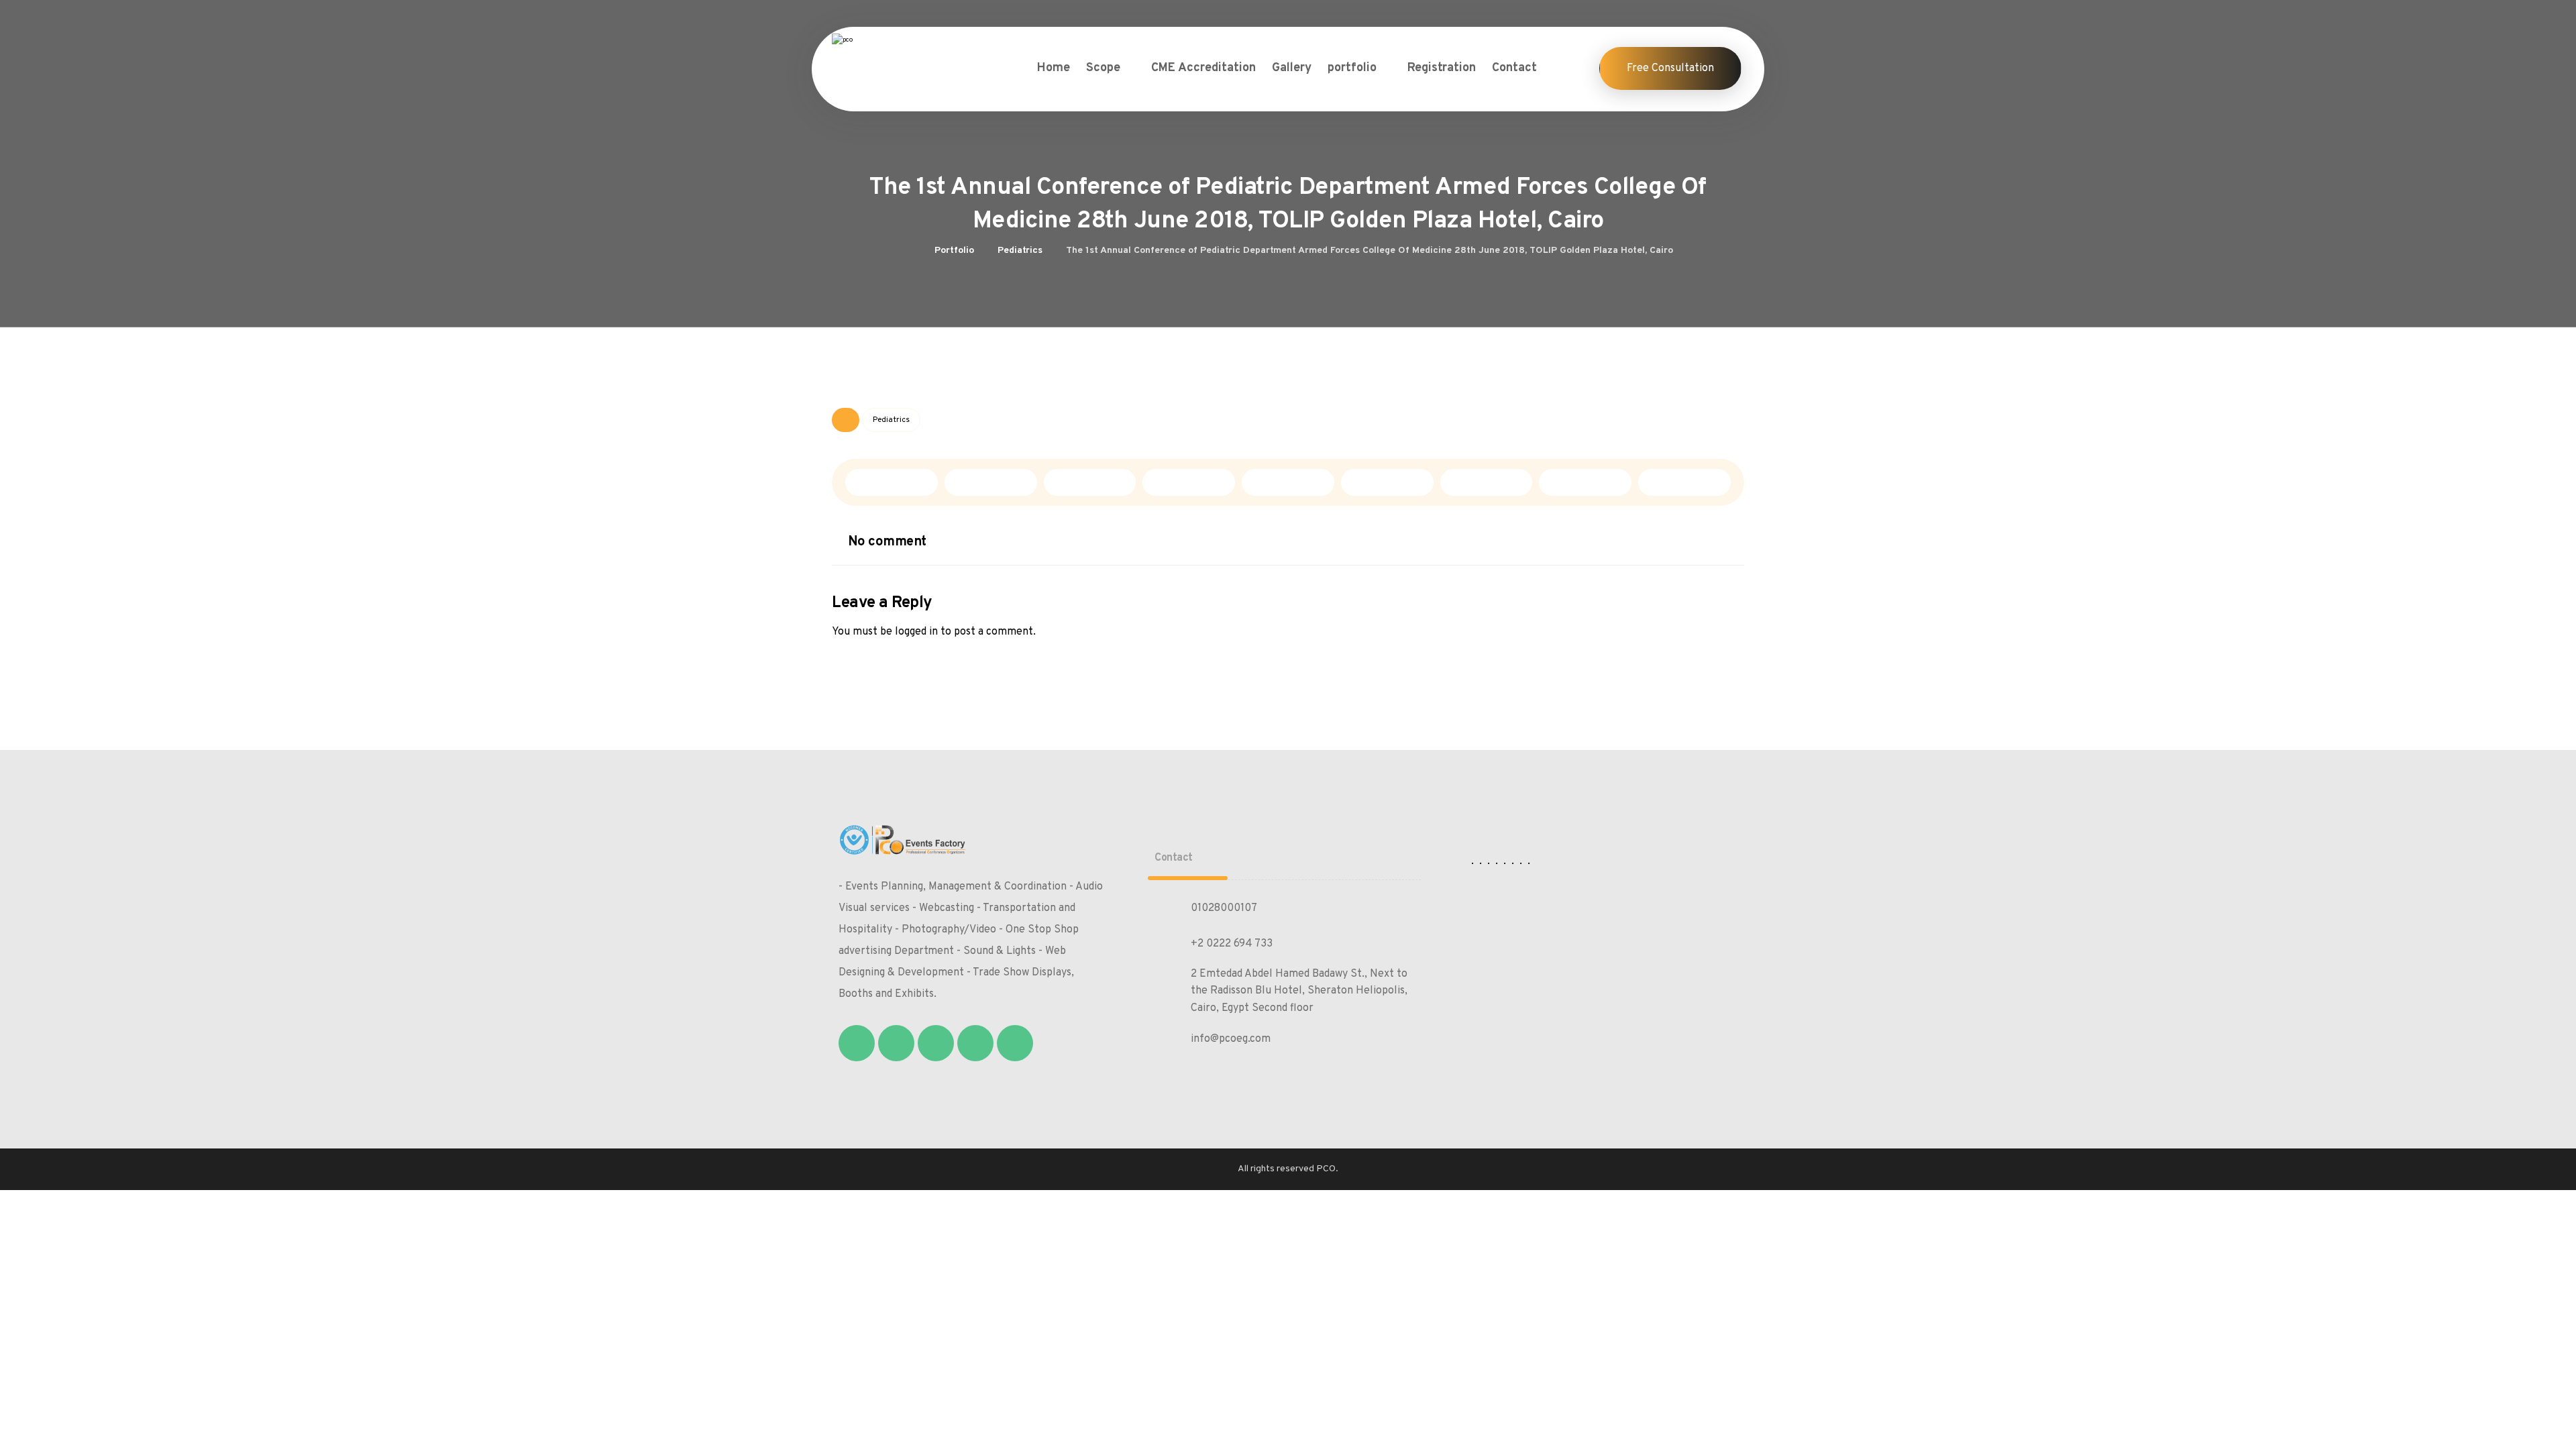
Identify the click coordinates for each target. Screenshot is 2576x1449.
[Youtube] (1015, 1043)
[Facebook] (857, 1043)
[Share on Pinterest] (1090, 482)
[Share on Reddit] (1189, 482)
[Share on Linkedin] (1387, 482)
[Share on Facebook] (892, 482)
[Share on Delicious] (1288, 482)
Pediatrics (891, 420)
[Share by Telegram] (1585, 482)
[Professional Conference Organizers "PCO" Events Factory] (896, 55)
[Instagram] (936, 1043)
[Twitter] (896, 1043)
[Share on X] (991, 482)
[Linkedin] (975, 1043)
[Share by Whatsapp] (1487, 482)
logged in (916, 632)
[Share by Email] (1684, 482)
